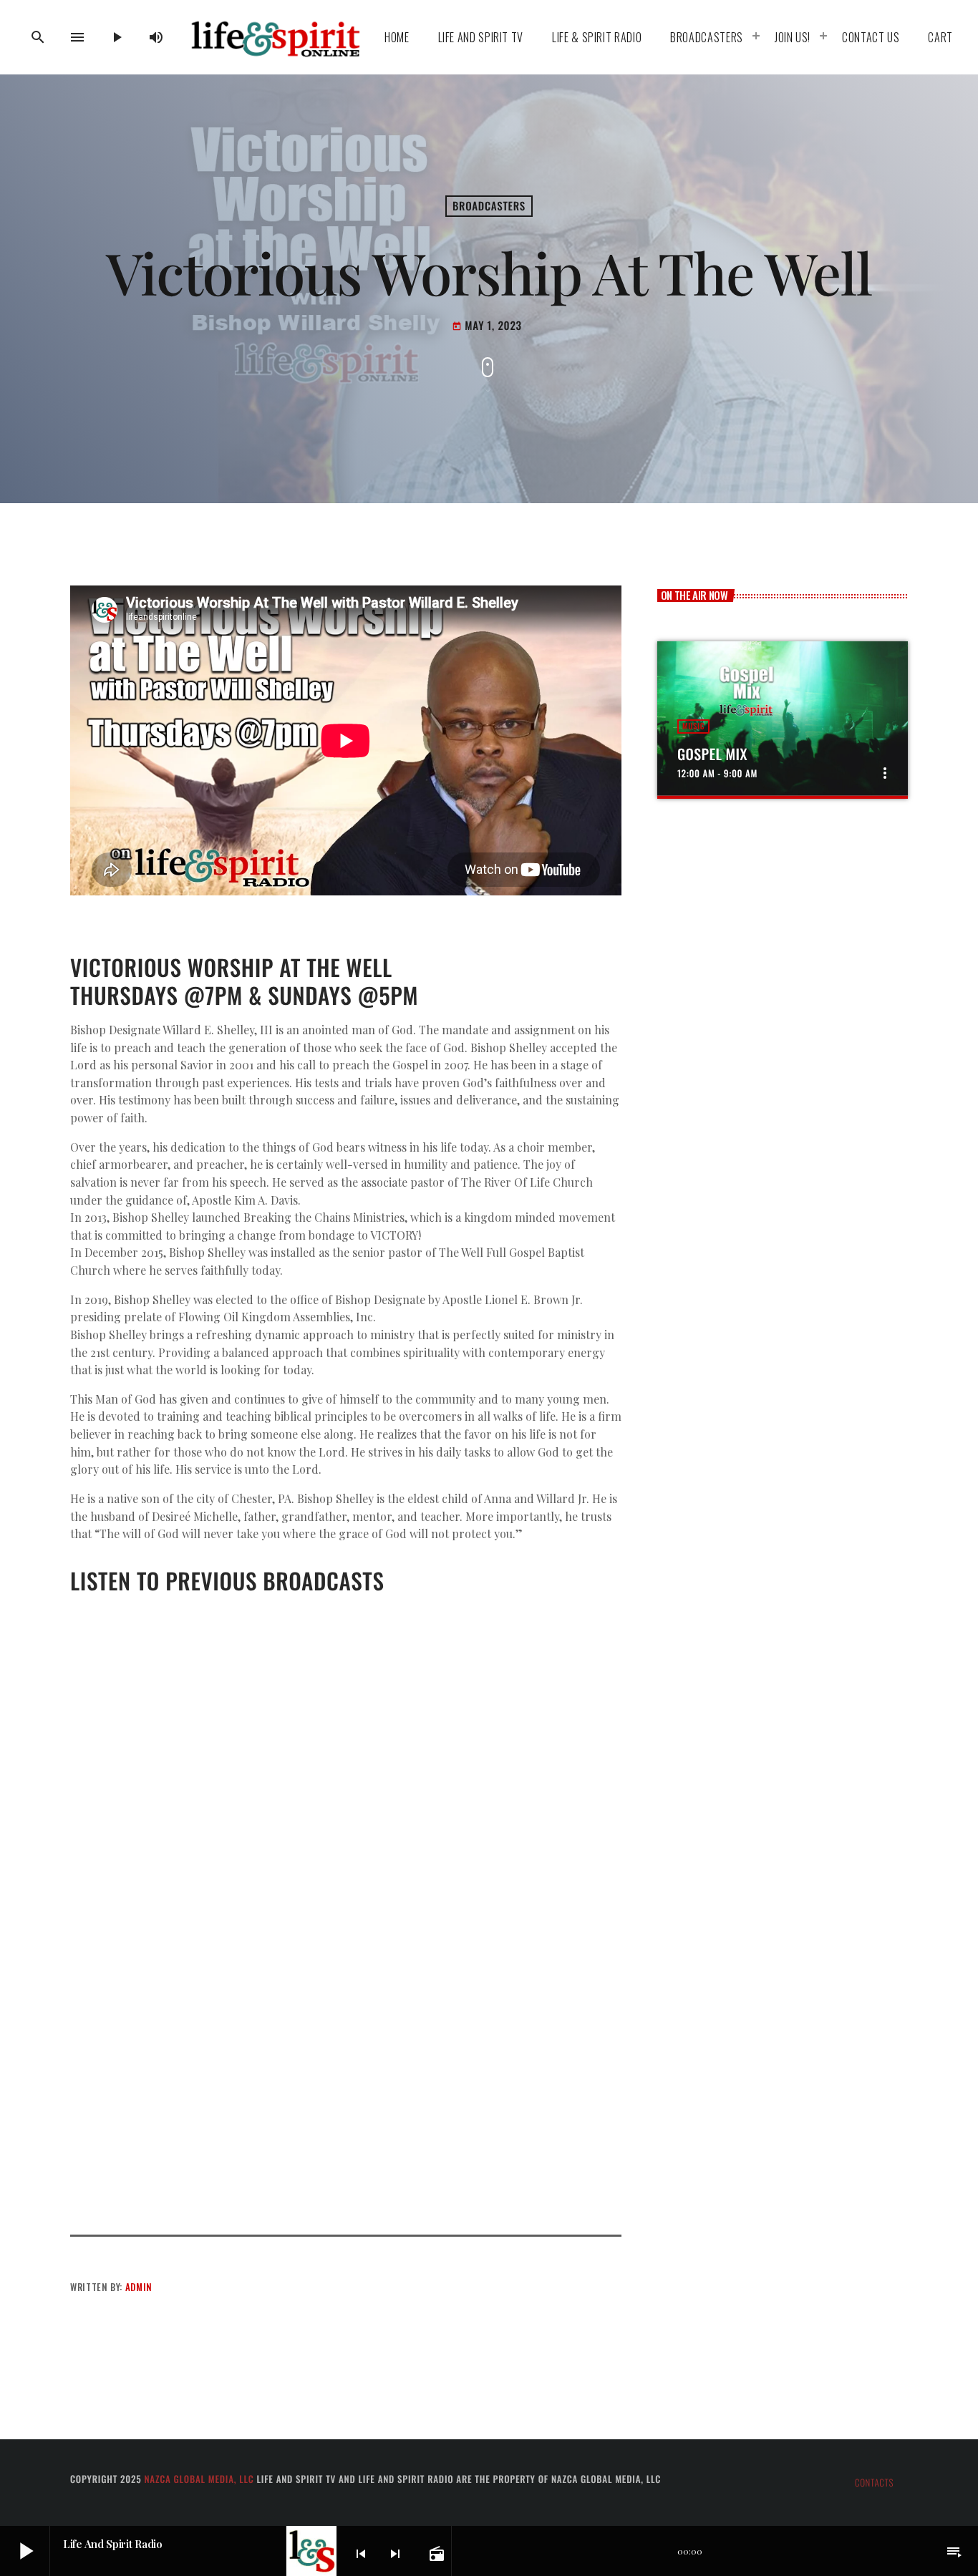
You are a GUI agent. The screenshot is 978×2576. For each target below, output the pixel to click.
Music (693, 726)
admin (139, 2287)
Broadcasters (489, 206)
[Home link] (275, 37)
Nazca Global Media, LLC (199, 2479)
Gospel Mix (712, 754)
